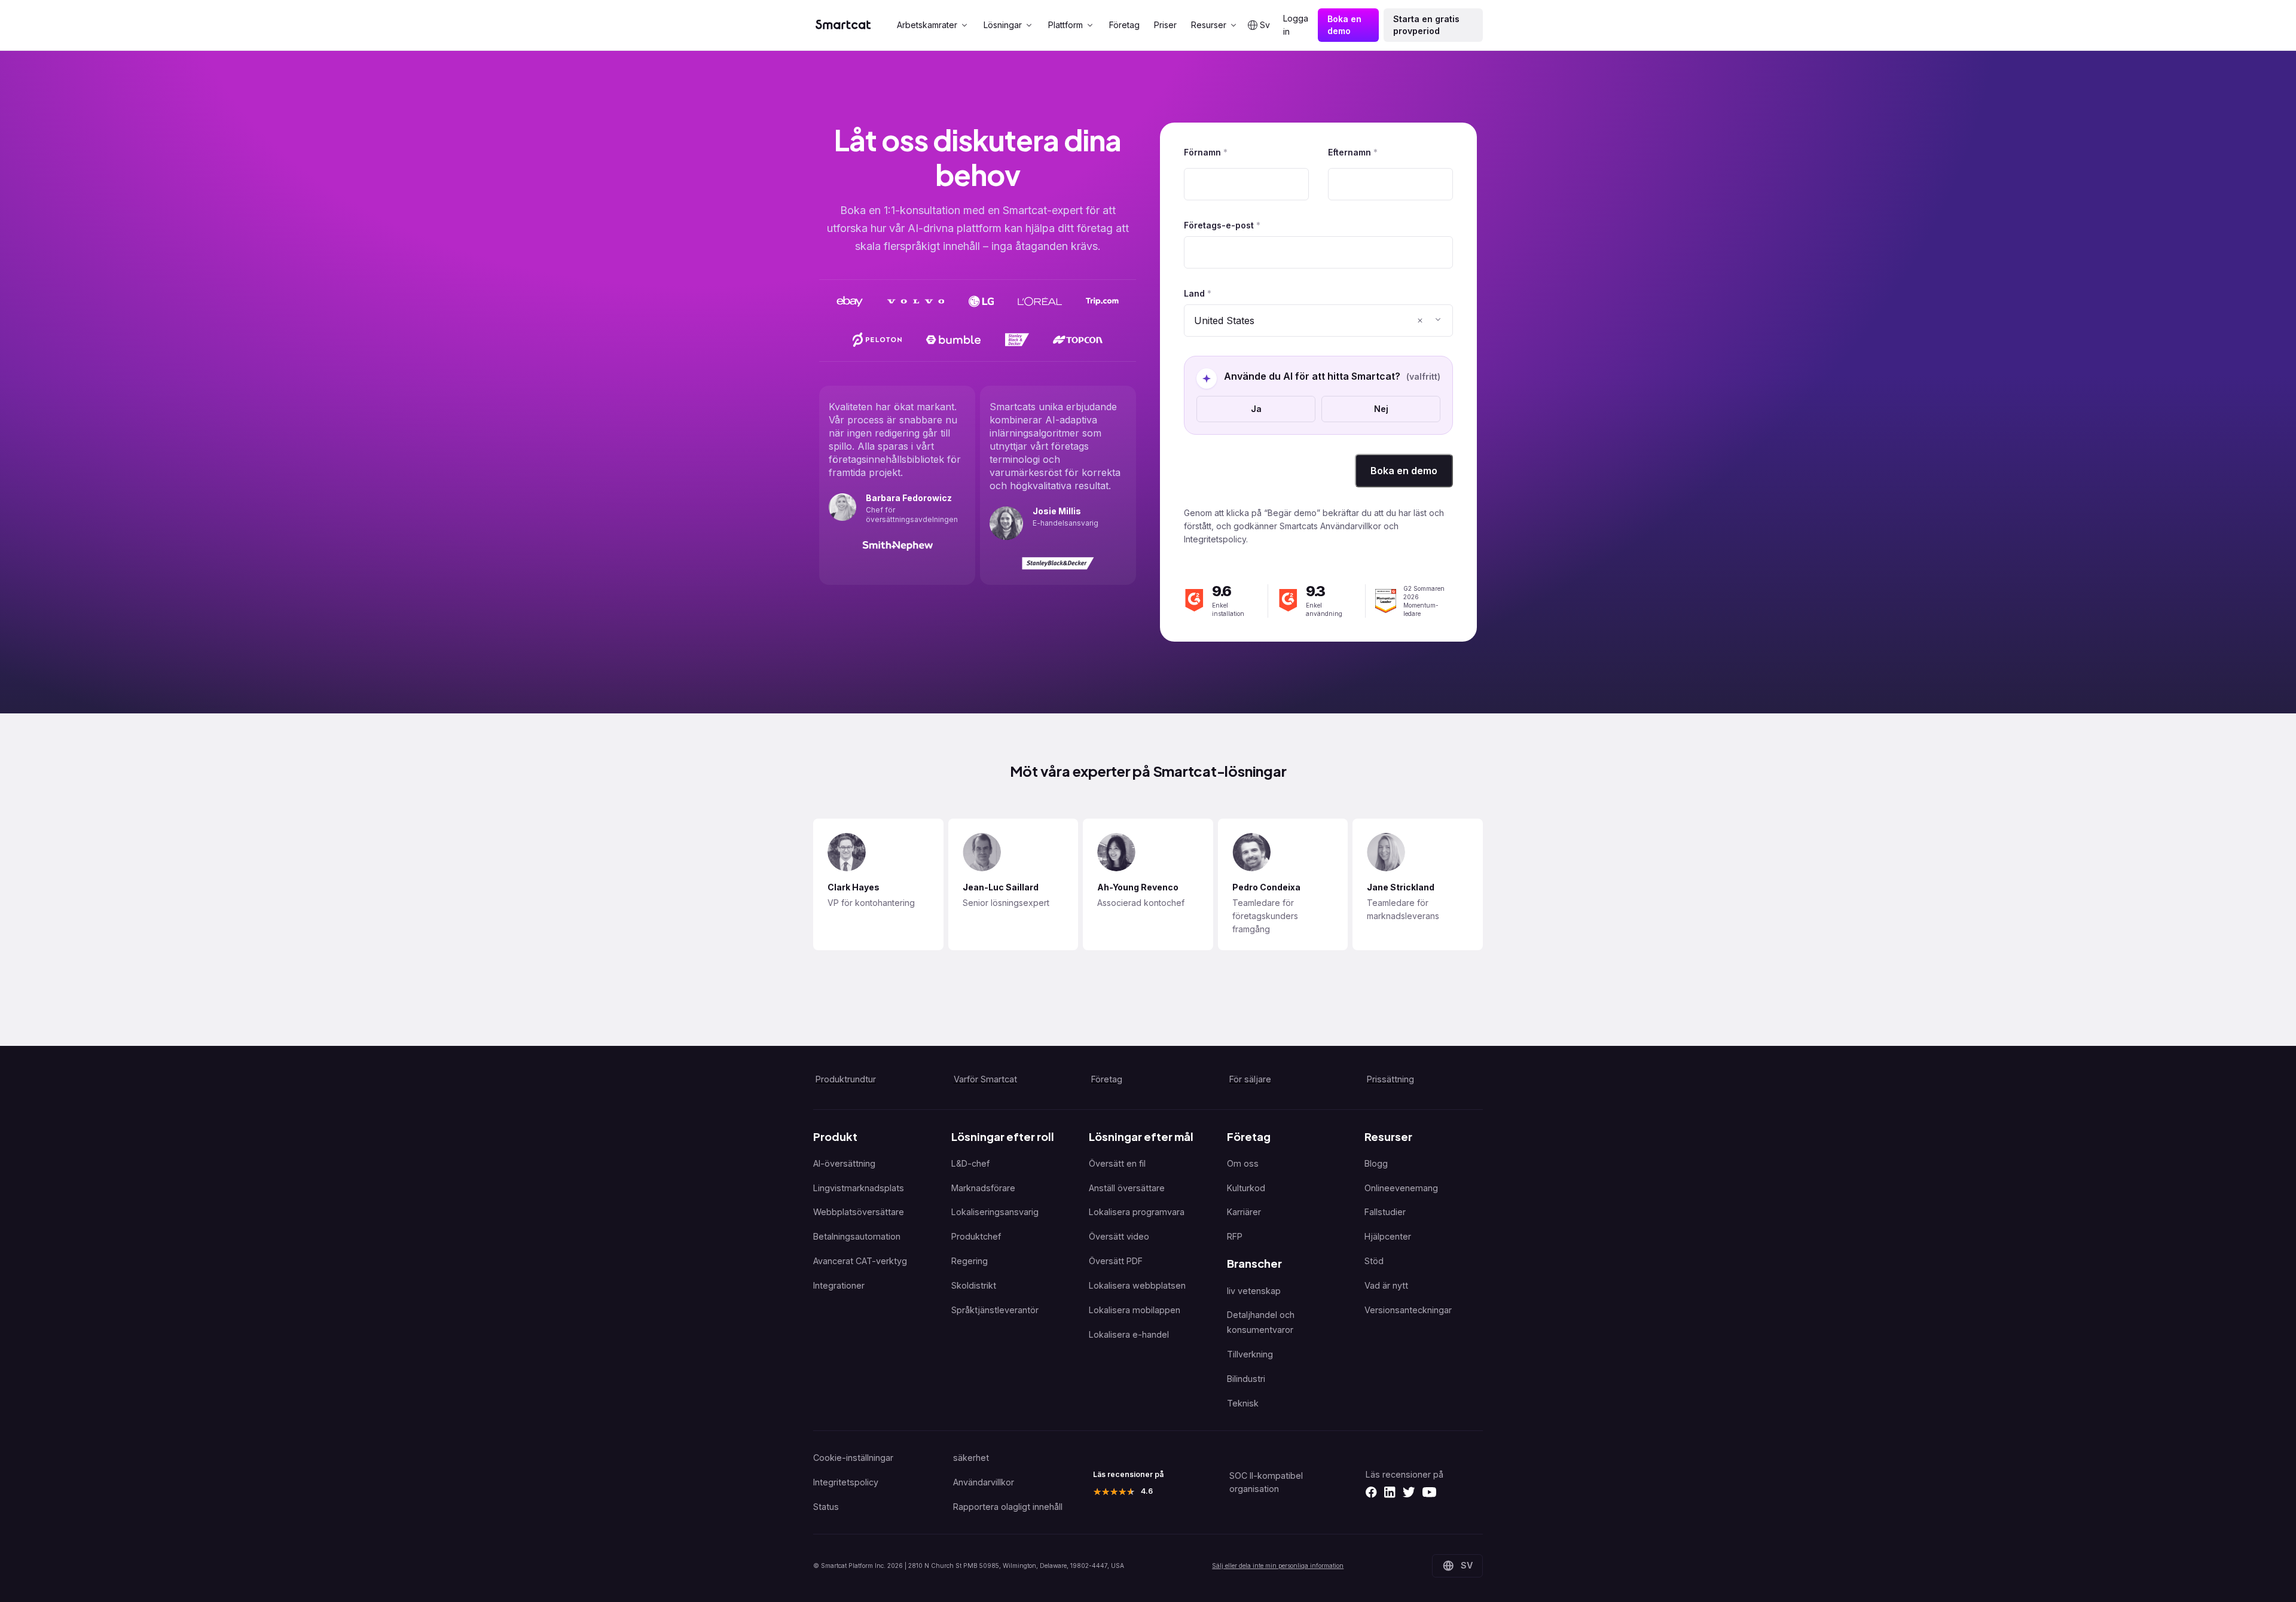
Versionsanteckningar (1408, 1310)
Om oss (1243, 1163)
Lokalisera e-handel (1129, 1334)
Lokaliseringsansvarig (995, 1212)
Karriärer (1244, 1212)
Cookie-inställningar (853, 1458)
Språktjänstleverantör (995, 1310)
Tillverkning (1250, 1354)
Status (826, 1507)
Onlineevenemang (1401, 1188)
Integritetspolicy (846, 1482)
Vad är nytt (1386, 1285)
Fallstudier (1385, 1212)
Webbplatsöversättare (859, 1212)
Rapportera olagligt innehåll (1008, 1507)
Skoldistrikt (974, 1285)
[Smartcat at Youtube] (1429, 1492)
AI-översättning (844, 1163)
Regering (970, 1261)
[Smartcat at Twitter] (1409, 1492)
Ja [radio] (1256, 409)
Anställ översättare (1127, 1188)
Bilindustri (1246, 1379)
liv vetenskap (1254, 1291)
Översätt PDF (1116, 1261)
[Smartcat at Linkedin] (1390, 1492)
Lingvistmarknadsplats (859, 1188)
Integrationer (839, 1285)
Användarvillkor (984, 1482)
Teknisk (1243, 1403)
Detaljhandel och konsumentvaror (1261, 1322)
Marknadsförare (983, 1188)
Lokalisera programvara (1137, 1212)
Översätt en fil (1117, 1163)
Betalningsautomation (857, 1236)
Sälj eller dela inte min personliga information (1278, 1566)
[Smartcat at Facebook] (1371, 1492)
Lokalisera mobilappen (1135, 1310)
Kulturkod (1246, 1188)
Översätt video (1119, 1236)
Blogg (1376, 1163)
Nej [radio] (1381, 409)
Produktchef (976, 1236)
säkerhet (971, 1458)
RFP (1235, 1236)
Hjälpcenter (1388, 1236)
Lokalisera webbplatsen (1137, 1285)
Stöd (1374, 1261)
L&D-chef (970, 1163)
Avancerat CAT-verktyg (860, 1261)
